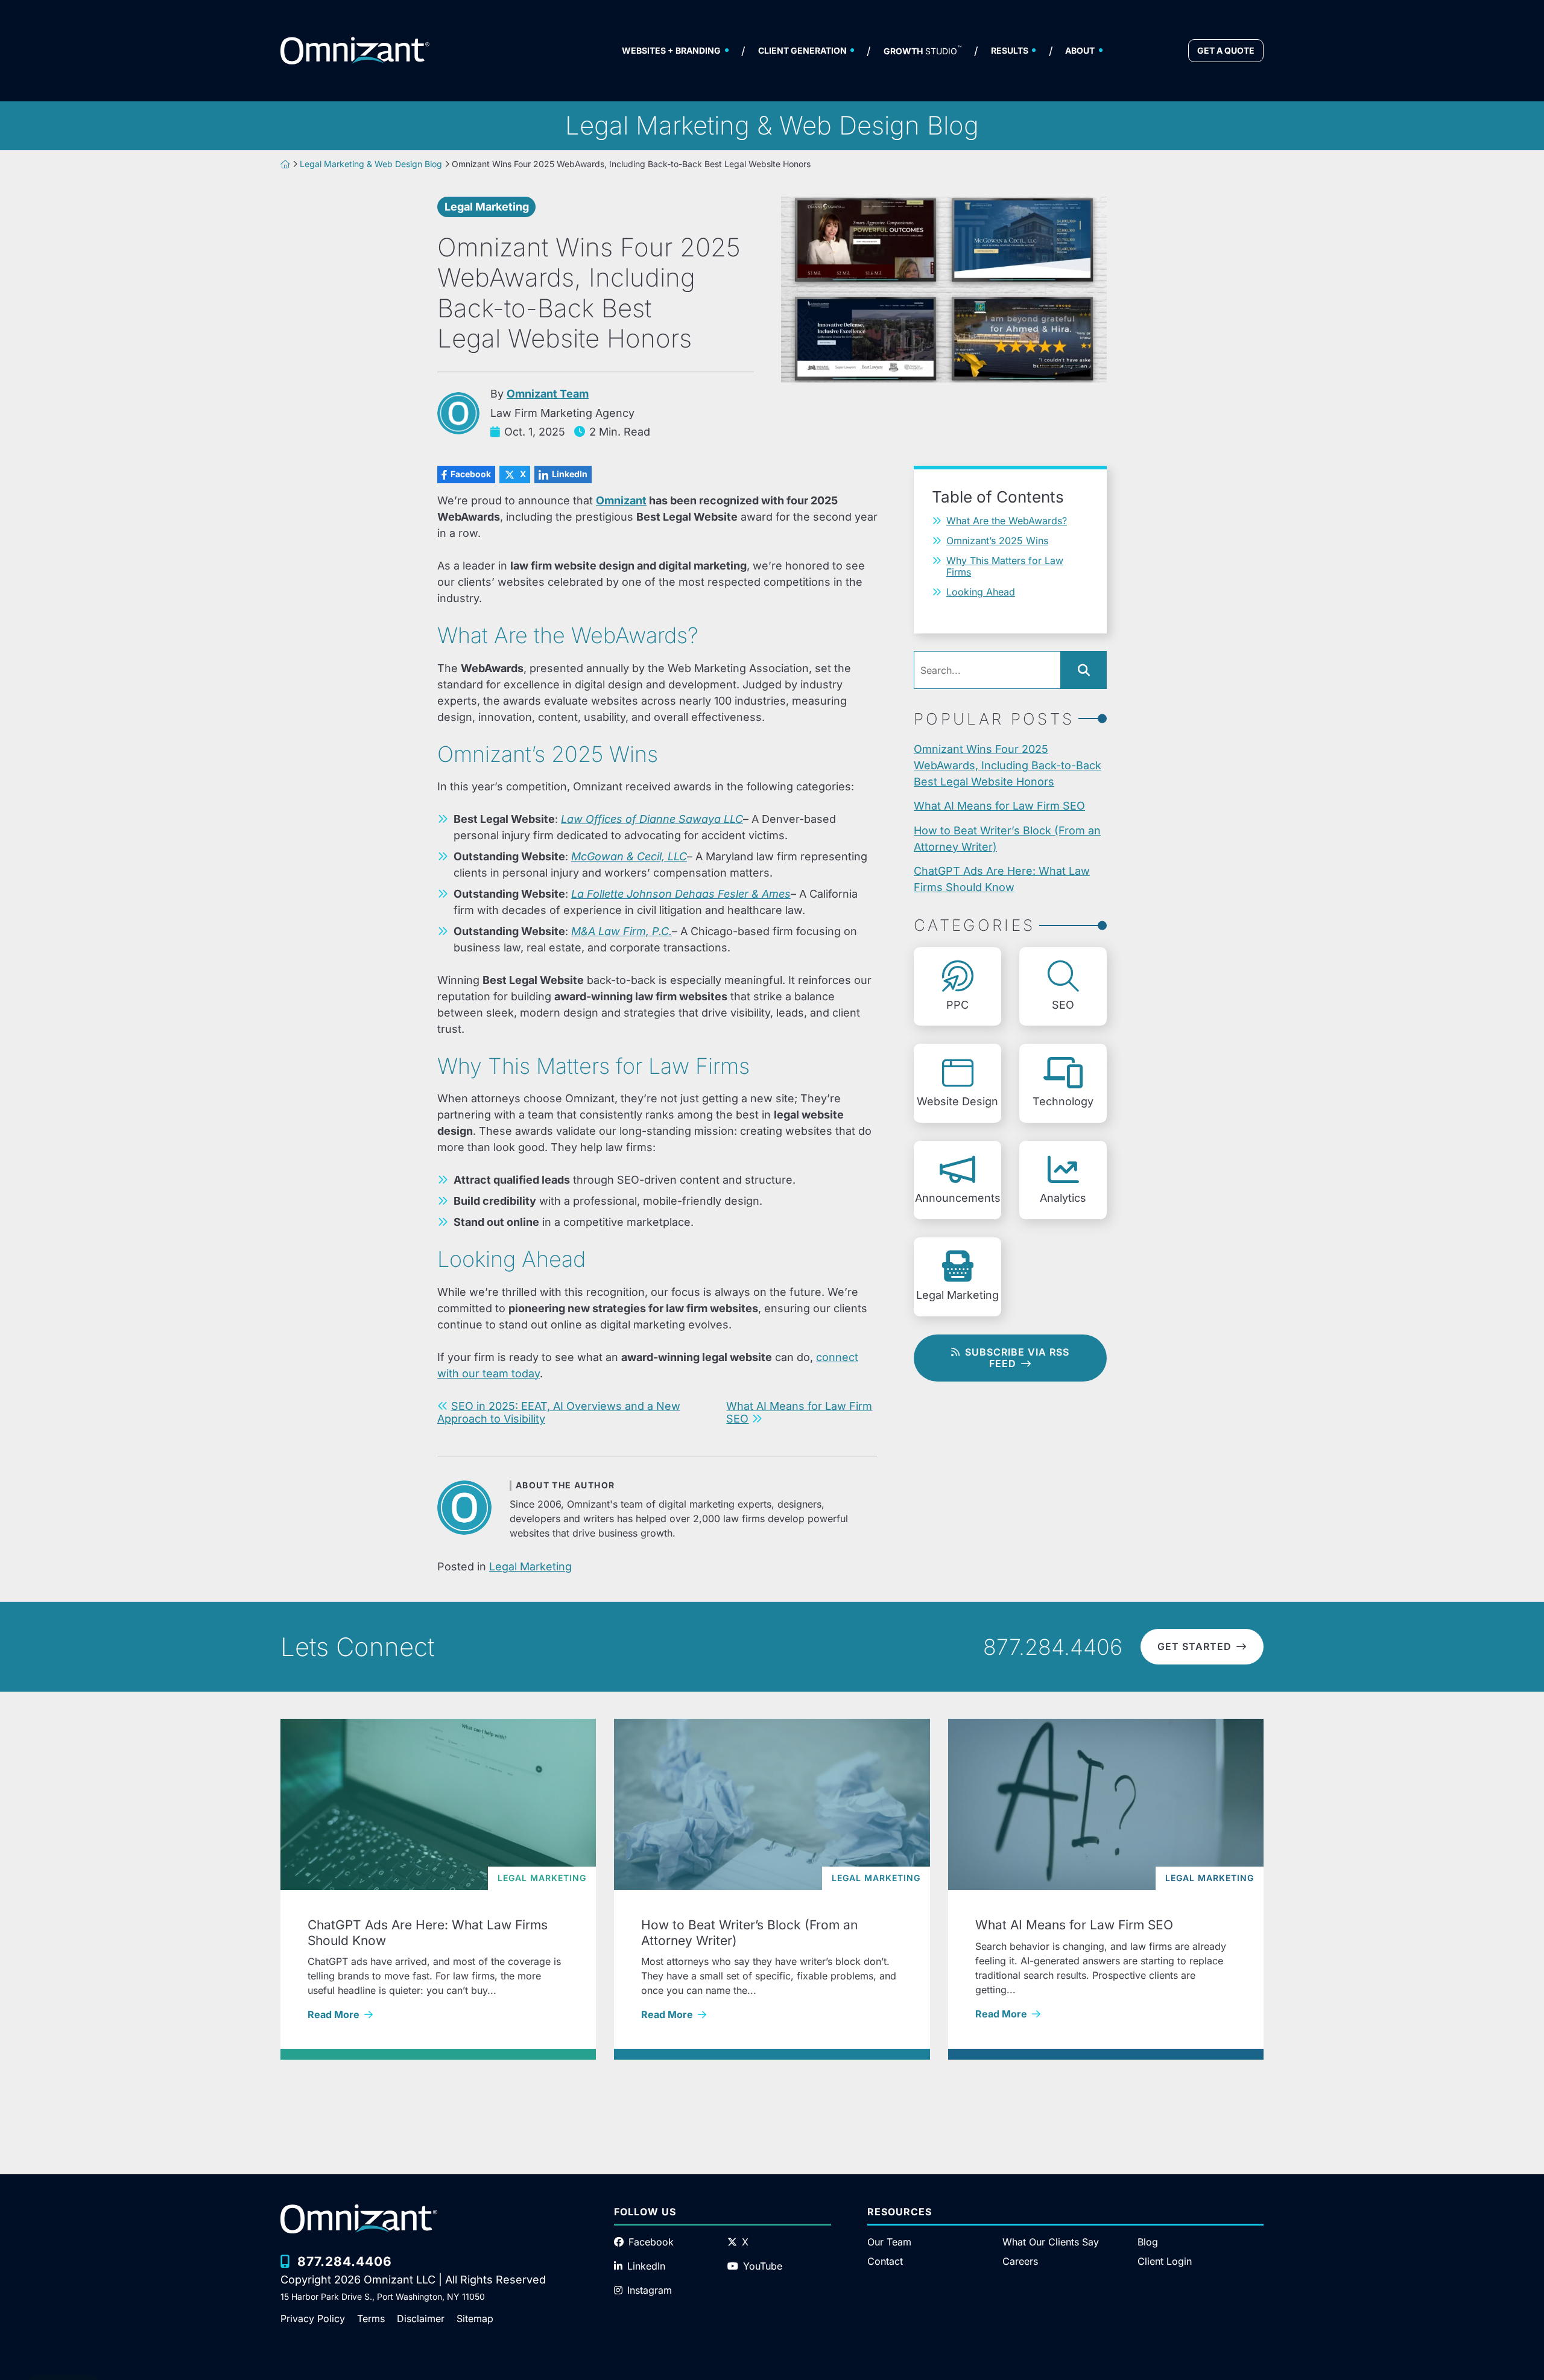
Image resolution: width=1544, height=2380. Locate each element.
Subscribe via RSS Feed (1017, 1358)
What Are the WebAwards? (1007, 521)
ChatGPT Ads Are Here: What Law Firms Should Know (1002, 879)
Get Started (1194, 1646)
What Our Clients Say (1051, 2242)
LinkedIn (561, 474)
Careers (1020, 2261)
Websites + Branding (671, 50)
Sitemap (475, 2318)
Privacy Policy (313, 2318)
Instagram (650, 2290)
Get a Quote (1226, 50)
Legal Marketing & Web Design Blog (371, 164)
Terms (371, 2318)
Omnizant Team (548, 394)
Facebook (464, 474)
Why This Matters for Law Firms (1005, 566)
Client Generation (802, 50)
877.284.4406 (1053, 1647)
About (1080, 50)
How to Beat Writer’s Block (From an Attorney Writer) (1007, 839)
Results (1010, 50)
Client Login (1165, 2261)
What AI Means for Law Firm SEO (999, 806)
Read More (435, 2014)
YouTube (763, 2266)
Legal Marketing (487, 207)
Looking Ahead (981, 592)
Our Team (889, 2242)
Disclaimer (421, 2318)
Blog (1148, 2242)
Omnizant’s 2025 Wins (997, 541)
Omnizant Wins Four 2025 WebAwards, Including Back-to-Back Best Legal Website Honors (1008, 765)
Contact (885, 2261)
